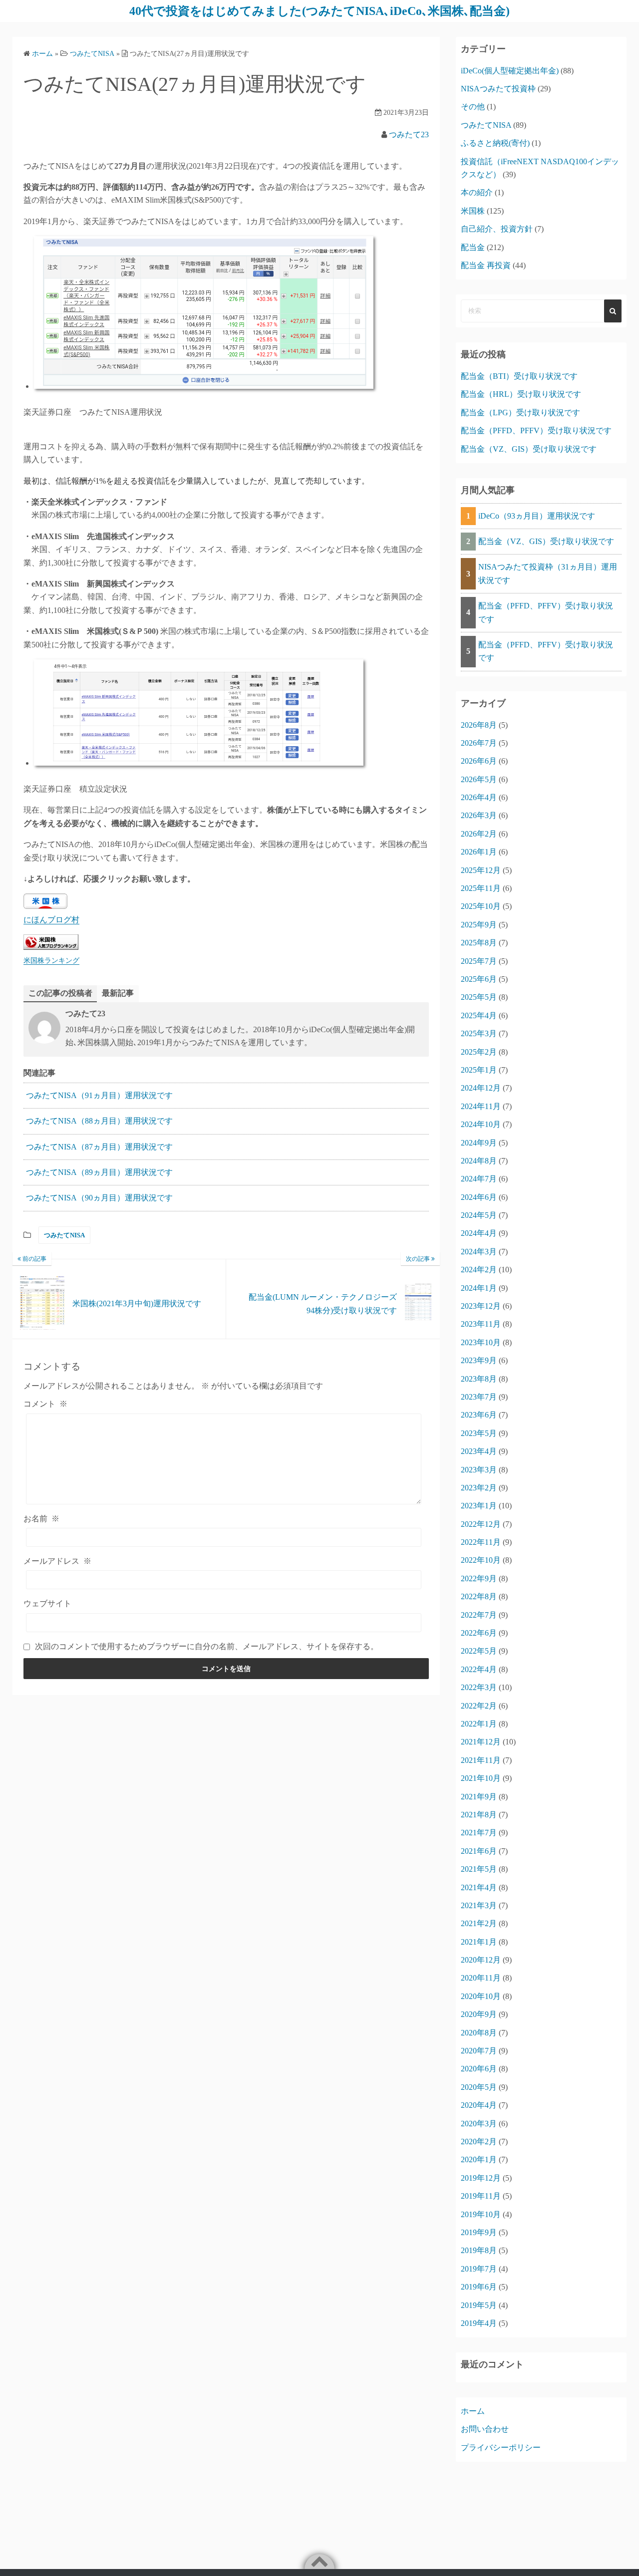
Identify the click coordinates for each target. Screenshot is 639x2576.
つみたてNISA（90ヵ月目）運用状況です (99, 1198)
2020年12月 (481, 1960)
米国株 (473, 211)
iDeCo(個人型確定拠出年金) (510, 71)
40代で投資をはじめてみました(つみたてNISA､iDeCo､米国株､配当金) (319, 11)
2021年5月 (479, 1869)
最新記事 (118, 993)
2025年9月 (479, 925)
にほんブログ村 (51, 920)
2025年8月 (479, 943)
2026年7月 (479, 743)
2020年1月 (479, 2159)
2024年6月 (479, 1197)
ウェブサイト (47, 1603)
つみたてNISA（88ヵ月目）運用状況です (99, 1121)
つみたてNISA (64, 1235)
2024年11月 (481, 1106)
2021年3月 (479, 1905)
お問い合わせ (485, 2429)
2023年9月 (479, 1360)
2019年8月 (479, 2250)
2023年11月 (481, 1324)
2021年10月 (481, 1778)
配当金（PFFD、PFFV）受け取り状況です (536, 430)
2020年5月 (479, 2087)
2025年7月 (479, 961)
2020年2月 (479, 2142)
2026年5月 (479, 779)
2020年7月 (479, 2051)
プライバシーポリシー (501, 2447)
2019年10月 (481, 2214)
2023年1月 (479, 1506)
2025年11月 (481, 888)
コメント (45, 1404)
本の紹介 (477, 192)
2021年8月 (479, 1815)
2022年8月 (479, 1596)
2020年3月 (479, 2124)
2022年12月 (481, 1524)
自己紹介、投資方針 (497, 229)
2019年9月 (479, 2232)
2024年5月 (479, 1215)
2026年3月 (479, 815)
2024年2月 (479, 1270)
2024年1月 (479, 1288)
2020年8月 (479, 2033)
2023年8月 (479, 1379)
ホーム (473, 2411)
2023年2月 (479, 1488)
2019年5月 (479, 2305)
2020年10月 (481, 1996)
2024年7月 (479, 1179)
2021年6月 (479, 1851)
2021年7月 (479, 1833)
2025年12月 (481, 870)
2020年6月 (479, 2069)
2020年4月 (479, 2105)
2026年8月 (479, 725)
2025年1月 (479, 1070)
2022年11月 (481, 1542)
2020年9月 (479, 2014)
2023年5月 (479, 1433)
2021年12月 (481, 1742)
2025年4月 (479, 1015)
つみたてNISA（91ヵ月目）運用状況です (99, 1095)
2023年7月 (479, 1397)
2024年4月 (479, 1233)
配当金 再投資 (486, 265)
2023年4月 (479, 1451)
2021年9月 (479, 1797)
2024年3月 (479, 1252)
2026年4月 (479, 797)
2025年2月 (479, 1052)
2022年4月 (479, 1669)
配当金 (473, 247)
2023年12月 (481, 1306)
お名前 (41, 1519)
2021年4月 (479, 1887)
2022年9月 (479, 1578)
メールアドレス (57, 1561)
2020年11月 (481, 1978)
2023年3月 (479, 1470)
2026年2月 (479, 834)
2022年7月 (479, 1615)
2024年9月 (479, 1143)
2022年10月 (481, 1560)
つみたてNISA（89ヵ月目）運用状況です (99, 1172)
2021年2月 (479, 1923)
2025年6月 (479, 979)
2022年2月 (479, 1706)
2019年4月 (479, 2323)
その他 (473, 107)
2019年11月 (481, 2196)
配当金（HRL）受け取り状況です (521, 394)
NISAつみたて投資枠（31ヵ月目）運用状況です (548, 573)
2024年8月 (479, 1161)
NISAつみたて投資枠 (498, 89)
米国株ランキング (51, 960)
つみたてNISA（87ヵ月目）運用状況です (99, 1147)
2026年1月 (479, 852)
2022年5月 (479, 1651)
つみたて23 (409, 135)
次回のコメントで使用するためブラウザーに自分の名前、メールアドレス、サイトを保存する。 (207, 1646)
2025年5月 (479, 997)
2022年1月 (479, 1724)
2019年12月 (481, 2178)
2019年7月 (479, 2269)
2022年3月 (479, 1687)
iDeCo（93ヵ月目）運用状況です (537, 516)
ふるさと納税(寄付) (495, 143)
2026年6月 (479, 761)
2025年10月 (481, 906)
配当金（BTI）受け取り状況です (519, 376)
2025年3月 (479, 1033)
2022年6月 (479, 1633)
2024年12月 (481, 1088)
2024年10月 (481, 1124)
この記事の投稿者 (60, 993)
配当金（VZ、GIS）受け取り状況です (529, 449)
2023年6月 (479, 1415)
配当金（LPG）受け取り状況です (520, 413)
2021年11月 (481, 1760)
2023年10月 (481, 1342)
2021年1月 (479, 1942)
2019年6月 (479, 2287)
